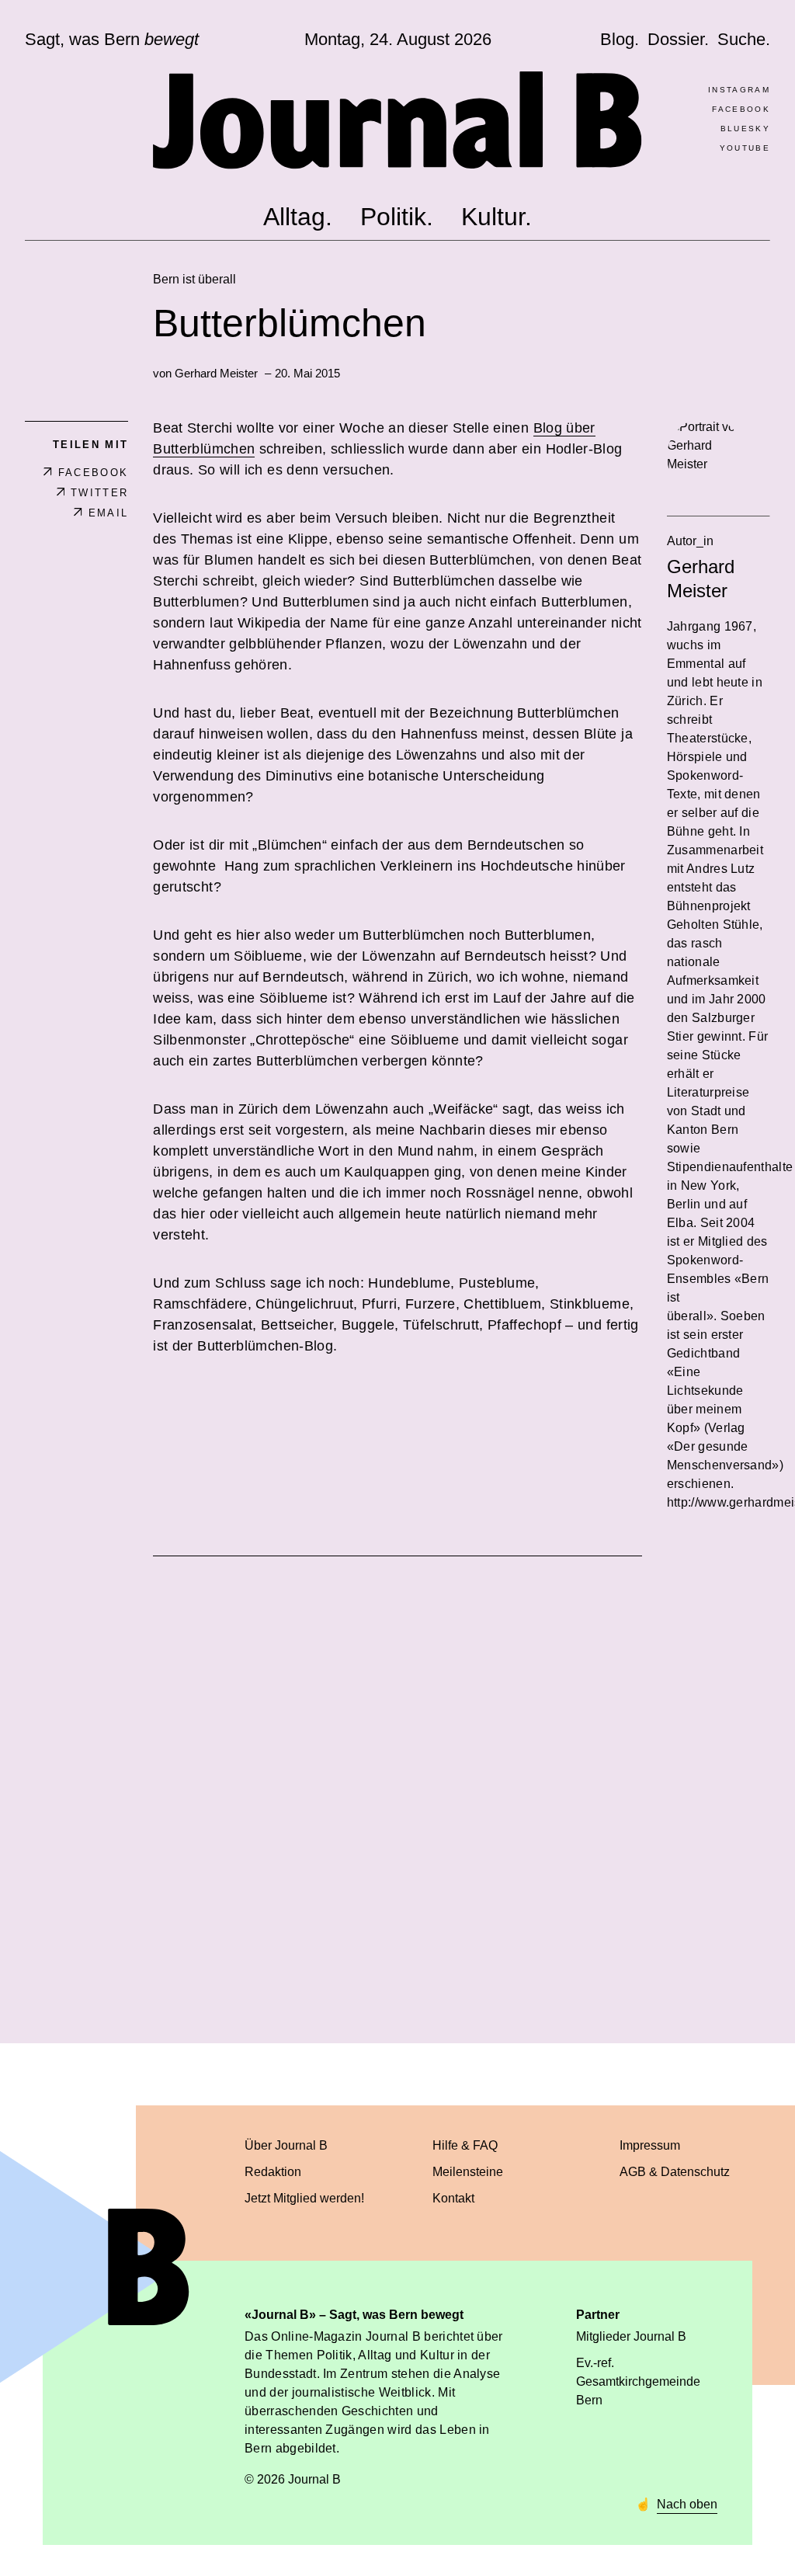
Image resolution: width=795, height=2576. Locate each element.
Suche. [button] (744, 39)
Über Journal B (286, 2145)
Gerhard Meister (216, 373)
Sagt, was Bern (112, 40)
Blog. (620, 39)
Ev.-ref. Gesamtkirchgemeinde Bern (638, 2381)
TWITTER (99, 493)
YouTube (745, 148)
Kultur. (496, 217)
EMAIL (108, 513)
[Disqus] (397, 1782)
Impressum (650, 2145)
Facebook (741, 109)
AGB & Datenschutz (675, 2172)
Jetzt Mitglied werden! (304, 2198)
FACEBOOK (93, 473)
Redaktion (273, 2172)
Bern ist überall (194, 279)
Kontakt (453, 2198)
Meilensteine (468, 2172)
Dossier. (678, 39)
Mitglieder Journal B (631, 2336)
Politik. (397, 217)
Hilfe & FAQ (465, 2145)
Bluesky (745, 129)
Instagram (739, 90)
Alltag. (298, 217)
